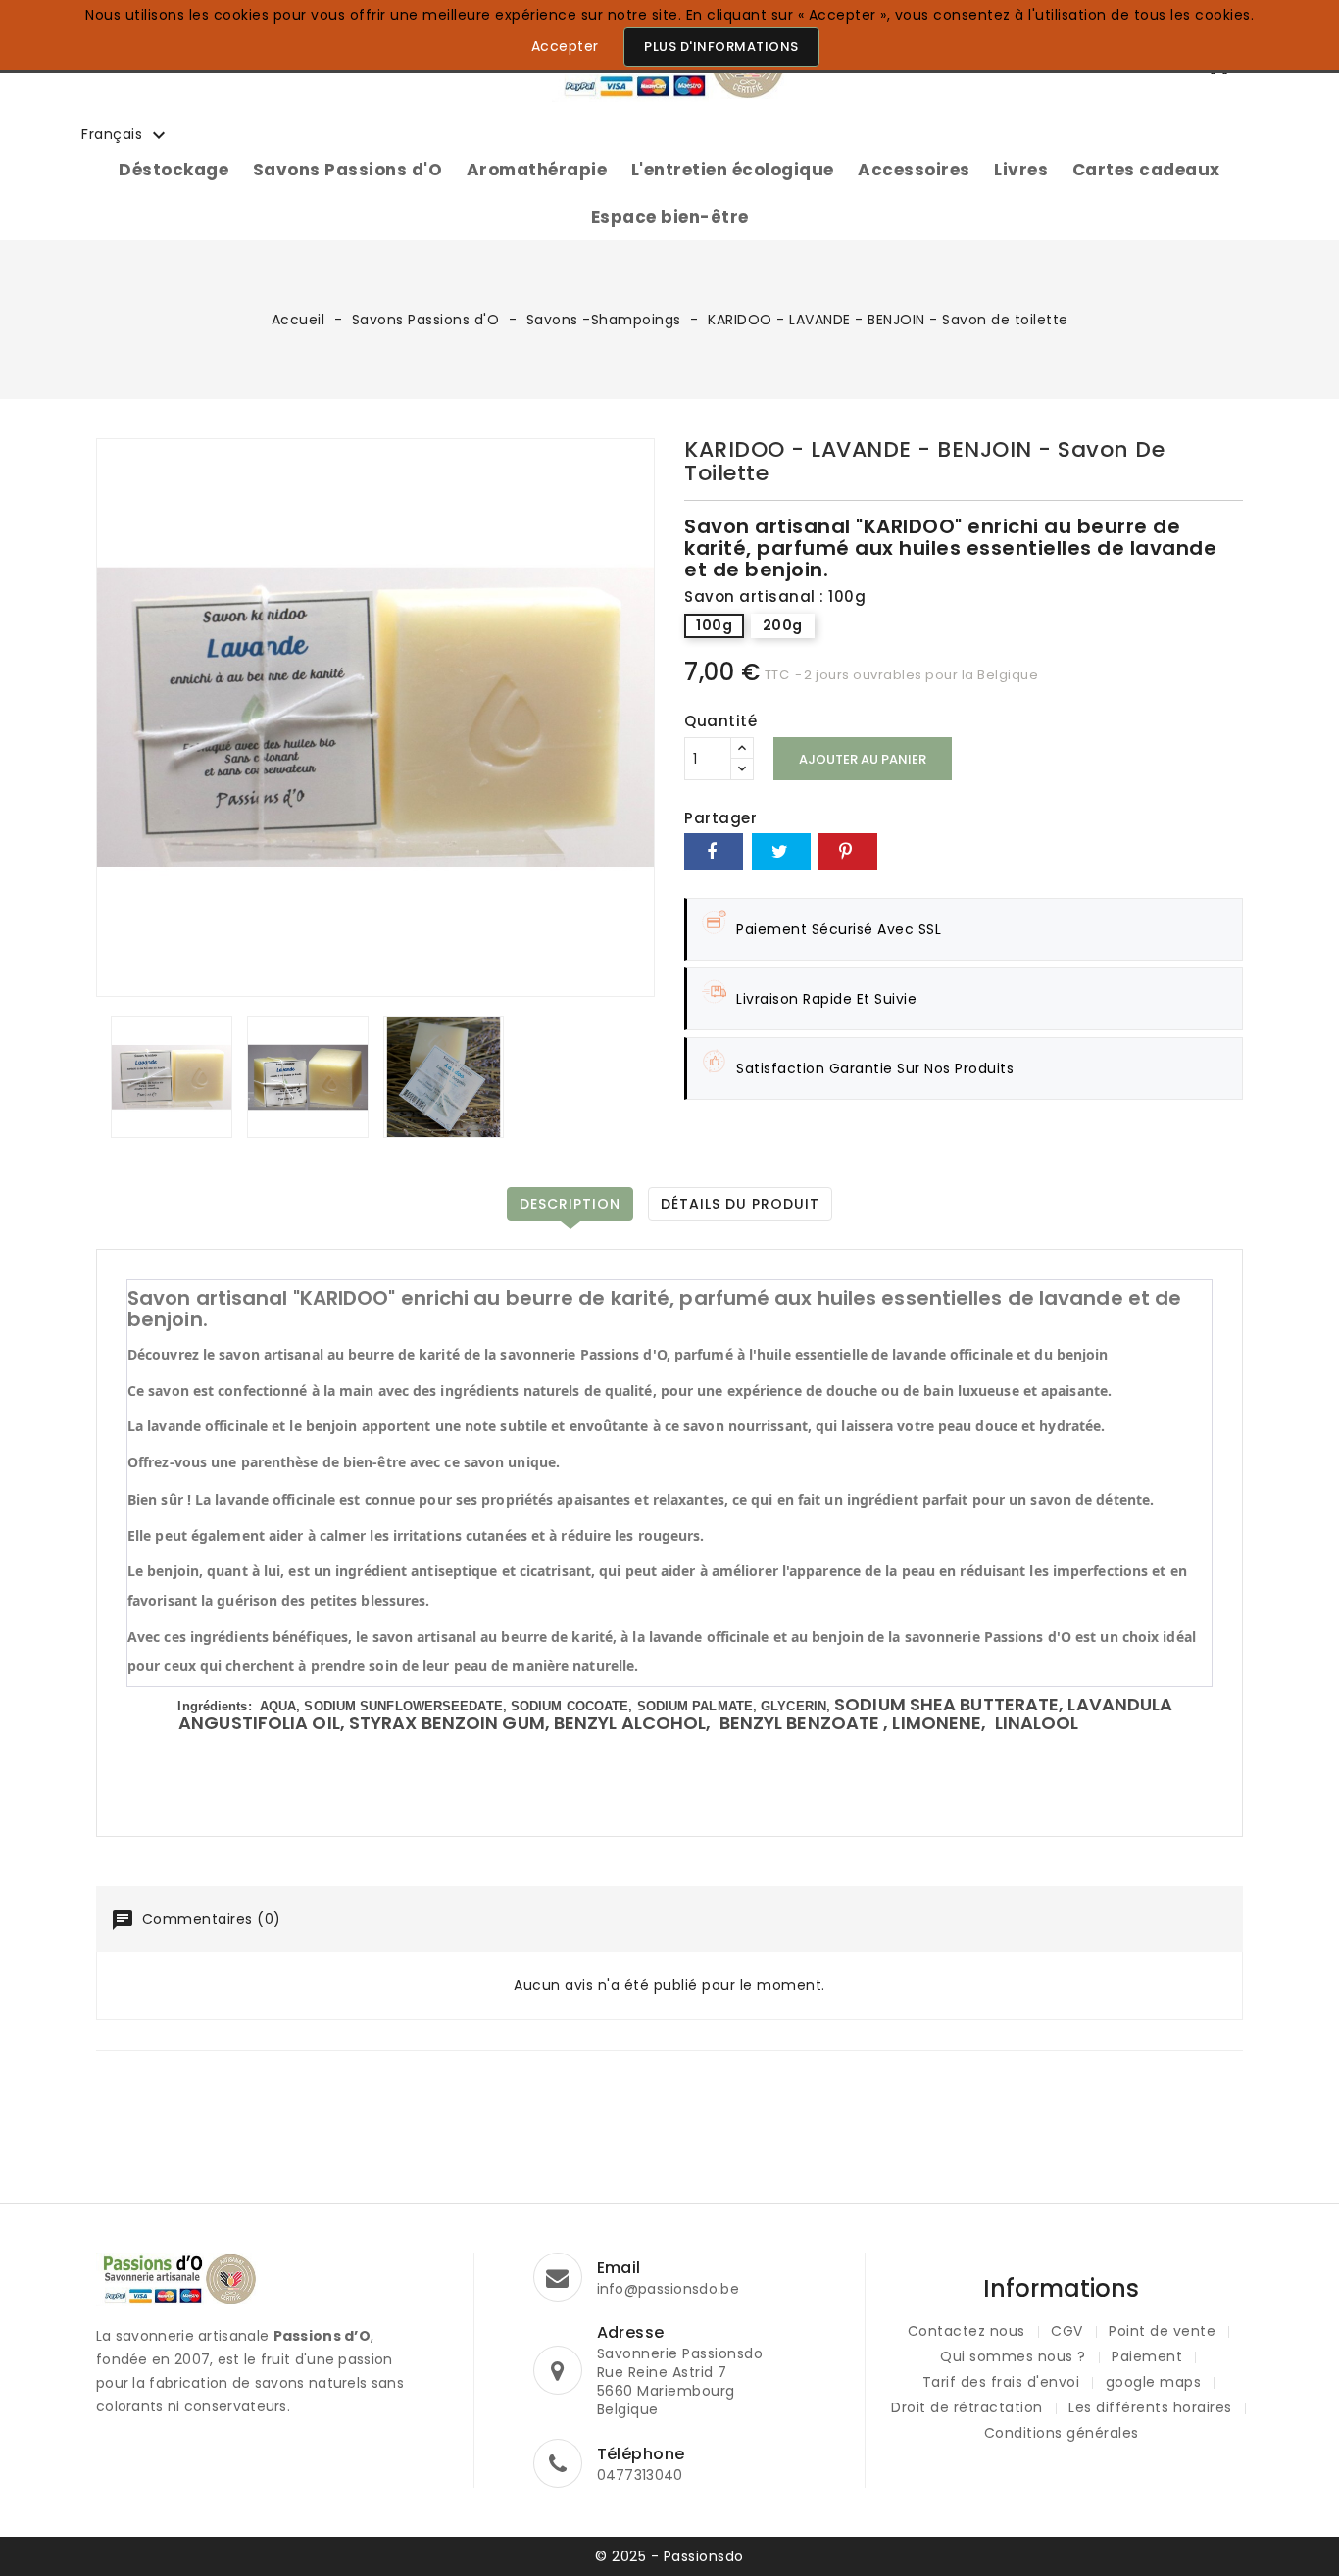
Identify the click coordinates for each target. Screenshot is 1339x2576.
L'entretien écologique (733, 170)
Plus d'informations (721, 47)
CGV (1067, 2331)
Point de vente (1162, 2331)
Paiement (1147, 2356)
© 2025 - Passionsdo (669, 2556)
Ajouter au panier (863, 759)
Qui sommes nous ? (1013, 2356)
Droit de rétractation (967, 2407)
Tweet (781, 852)
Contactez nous (967, 2331)
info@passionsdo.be (668, 2289)
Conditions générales (1062, 2433)
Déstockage (174, 170)
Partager (714, 852)
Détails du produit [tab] (740, 1204)
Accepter (565, 46)
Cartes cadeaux (1146, 170)
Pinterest (848, 852)
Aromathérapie (537, 170)
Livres (1021, 170)
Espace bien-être (670, 217)
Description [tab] (570, 1204)
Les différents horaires (1150, 2407)
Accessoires (914, 170)
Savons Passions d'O (348, 170)
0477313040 (640, 2475)
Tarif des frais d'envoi (1001, 2382)
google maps (1154, 2382)
